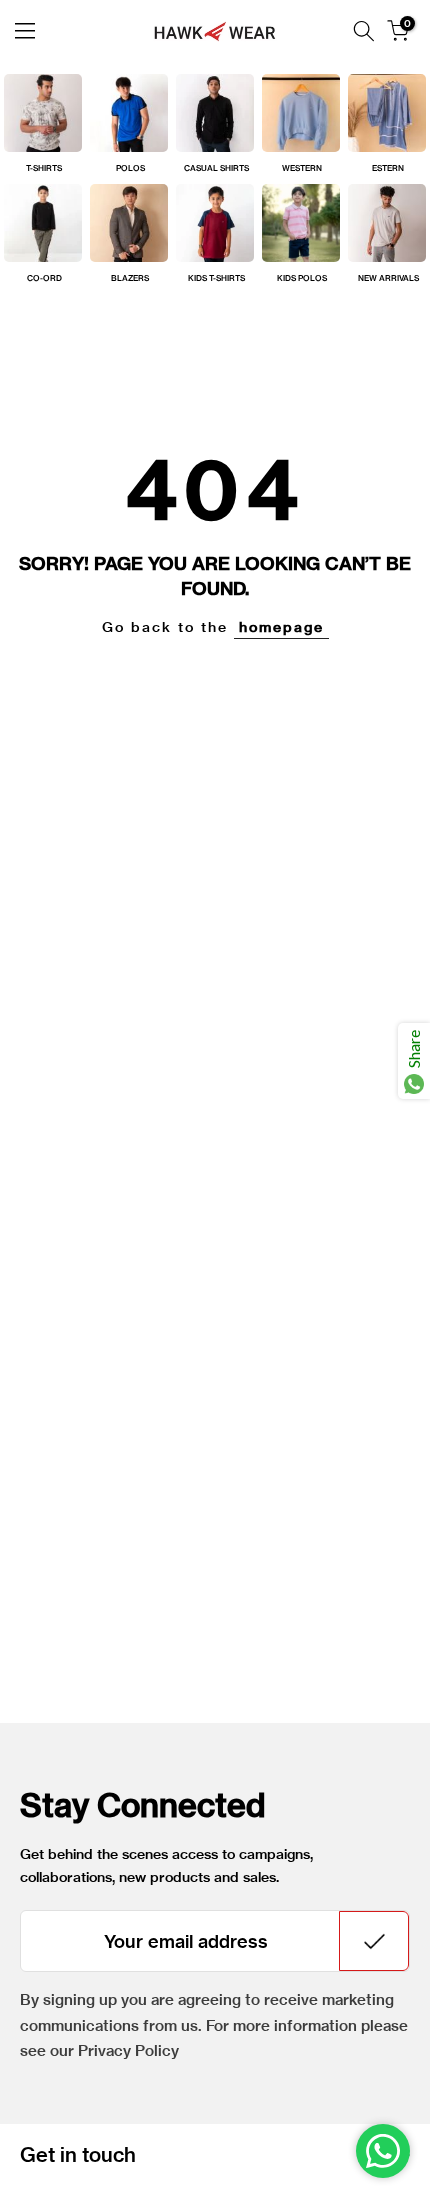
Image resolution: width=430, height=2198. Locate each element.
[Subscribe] (374, 1941)
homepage (281, 627)
